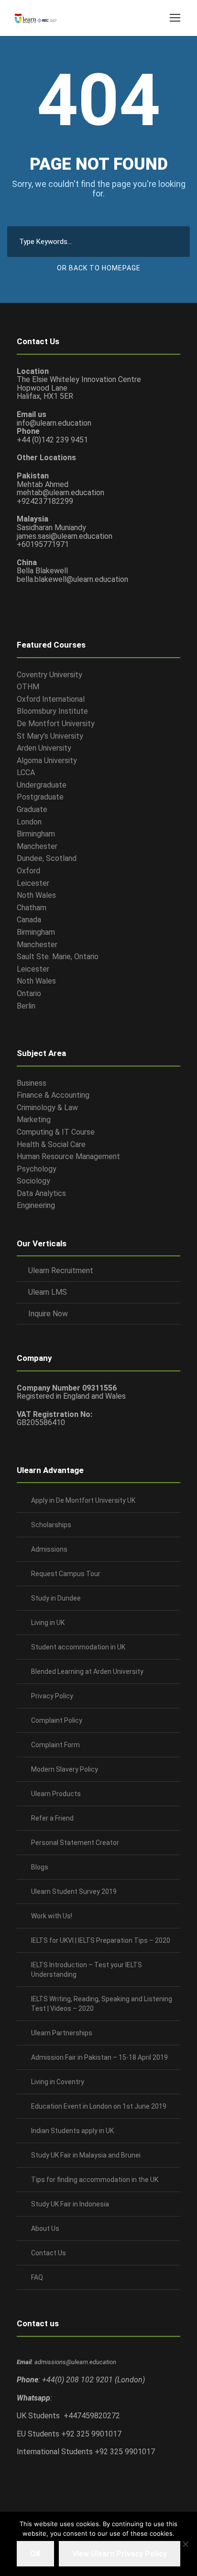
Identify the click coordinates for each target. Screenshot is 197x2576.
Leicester (33, 883)
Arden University (44, 748)
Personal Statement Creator (75, 1843)
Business (32, 1083)
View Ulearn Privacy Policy (120, 2554)
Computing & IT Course (56, 1132)
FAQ (37, 2277)
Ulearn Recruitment (61, 1271)
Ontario (29, 993)
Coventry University (49, 675)
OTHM (28, 687)
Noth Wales (36, 895)
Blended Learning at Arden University (87, 1671)
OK (35, 2554)
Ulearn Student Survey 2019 (74, 1891)
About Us (45, 2228)
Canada (29, 920)
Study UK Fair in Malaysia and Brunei (86, 2155)
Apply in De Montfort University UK (83, 1500)
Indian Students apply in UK (72, 2131)
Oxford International (51, 699)
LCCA (26, 772)
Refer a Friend (52, 1818)
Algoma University (47, 760)
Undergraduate (42, 785)
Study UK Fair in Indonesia (70, 2204)
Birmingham (36, 834)
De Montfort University (56, 724)
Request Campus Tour (66, 1574)
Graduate (32, 809)
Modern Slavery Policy (65, 1769)
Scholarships (51, 1525)
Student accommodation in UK (78, 1647)
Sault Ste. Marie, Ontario (58, 957)
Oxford (28, 871)
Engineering (36, 1205)
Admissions (49, 1549)
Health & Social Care (51, 1144)
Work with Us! (52, 1916)
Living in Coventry (58, 2082)
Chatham (32, 908)
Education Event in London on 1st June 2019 (99, 2106)
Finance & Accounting (53, 1095)
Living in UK (48, 1623)
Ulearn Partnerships (62, 2033)
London (29, 822)
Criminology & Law (47, 1108)
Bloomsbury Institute (52, 711)
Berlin (26, 1006)
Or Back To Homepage (99, 268)
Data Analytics (41, 1193)
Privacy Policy (52, 1696)
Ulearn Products (56, 1794)
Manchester (37, 846)
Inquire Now (48, 1314)
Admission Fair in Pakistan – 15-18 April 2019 (99, 2057)
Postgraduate (40, 797)
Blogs (40, 1867)
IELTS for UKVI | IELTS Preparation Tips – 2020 (101, 1940)
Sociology (33, 1181)
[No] (185, 2544)
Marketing (34, 1120)
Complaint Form (55, 1745)
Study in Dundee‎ (56, 1598)
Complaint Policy (57, 1720)
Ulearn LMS (48, 1292)
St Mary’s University (50, 736)
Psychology (37, 1169)
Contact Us (49, 2253)
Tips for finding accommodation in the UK (95, 2180)
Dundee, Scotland (47, 858)
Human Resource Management (68, 1156)
